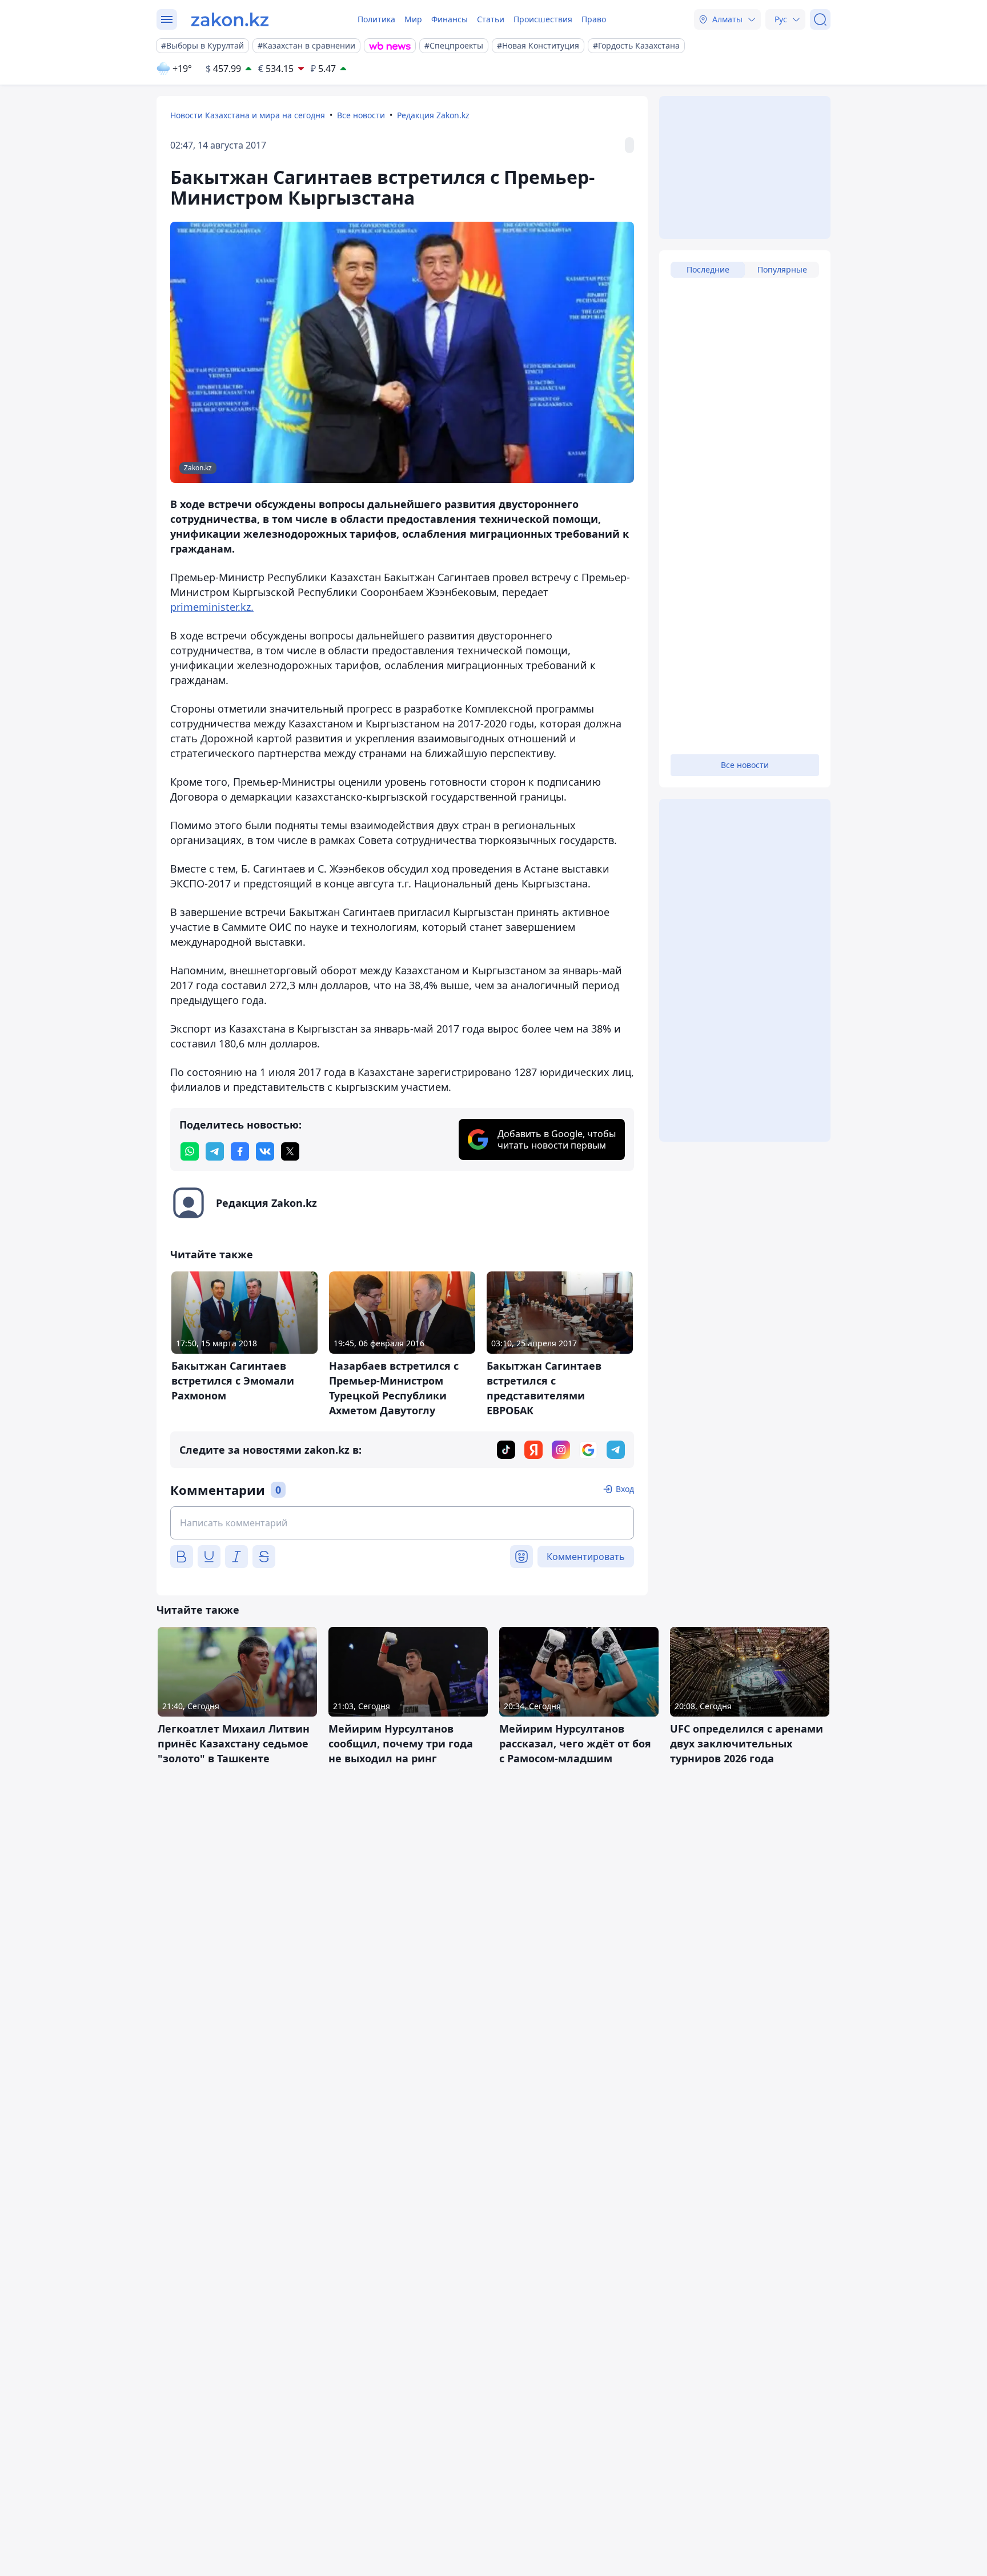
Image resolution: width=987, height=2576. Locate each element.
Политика (376, 19)
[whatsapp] (190, 1151)
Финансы (450, 19)
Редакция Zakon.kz (433, 115)
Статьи (491, 19)
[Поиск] (820, 19)
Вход (625, 1489)
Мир (413, 19)
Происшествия (543, 19)
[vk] (265, 1151)
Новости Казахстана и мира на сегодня (248, 115)
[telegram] (215, 1151)
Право (594, 19)
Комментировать (586, 1557)
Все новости (361, 115)
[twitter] (290, 1151)
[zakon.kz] (230, 19)
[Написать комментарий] (402, 1523)
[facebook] (240, 1151)
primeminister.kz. (212, 607)
